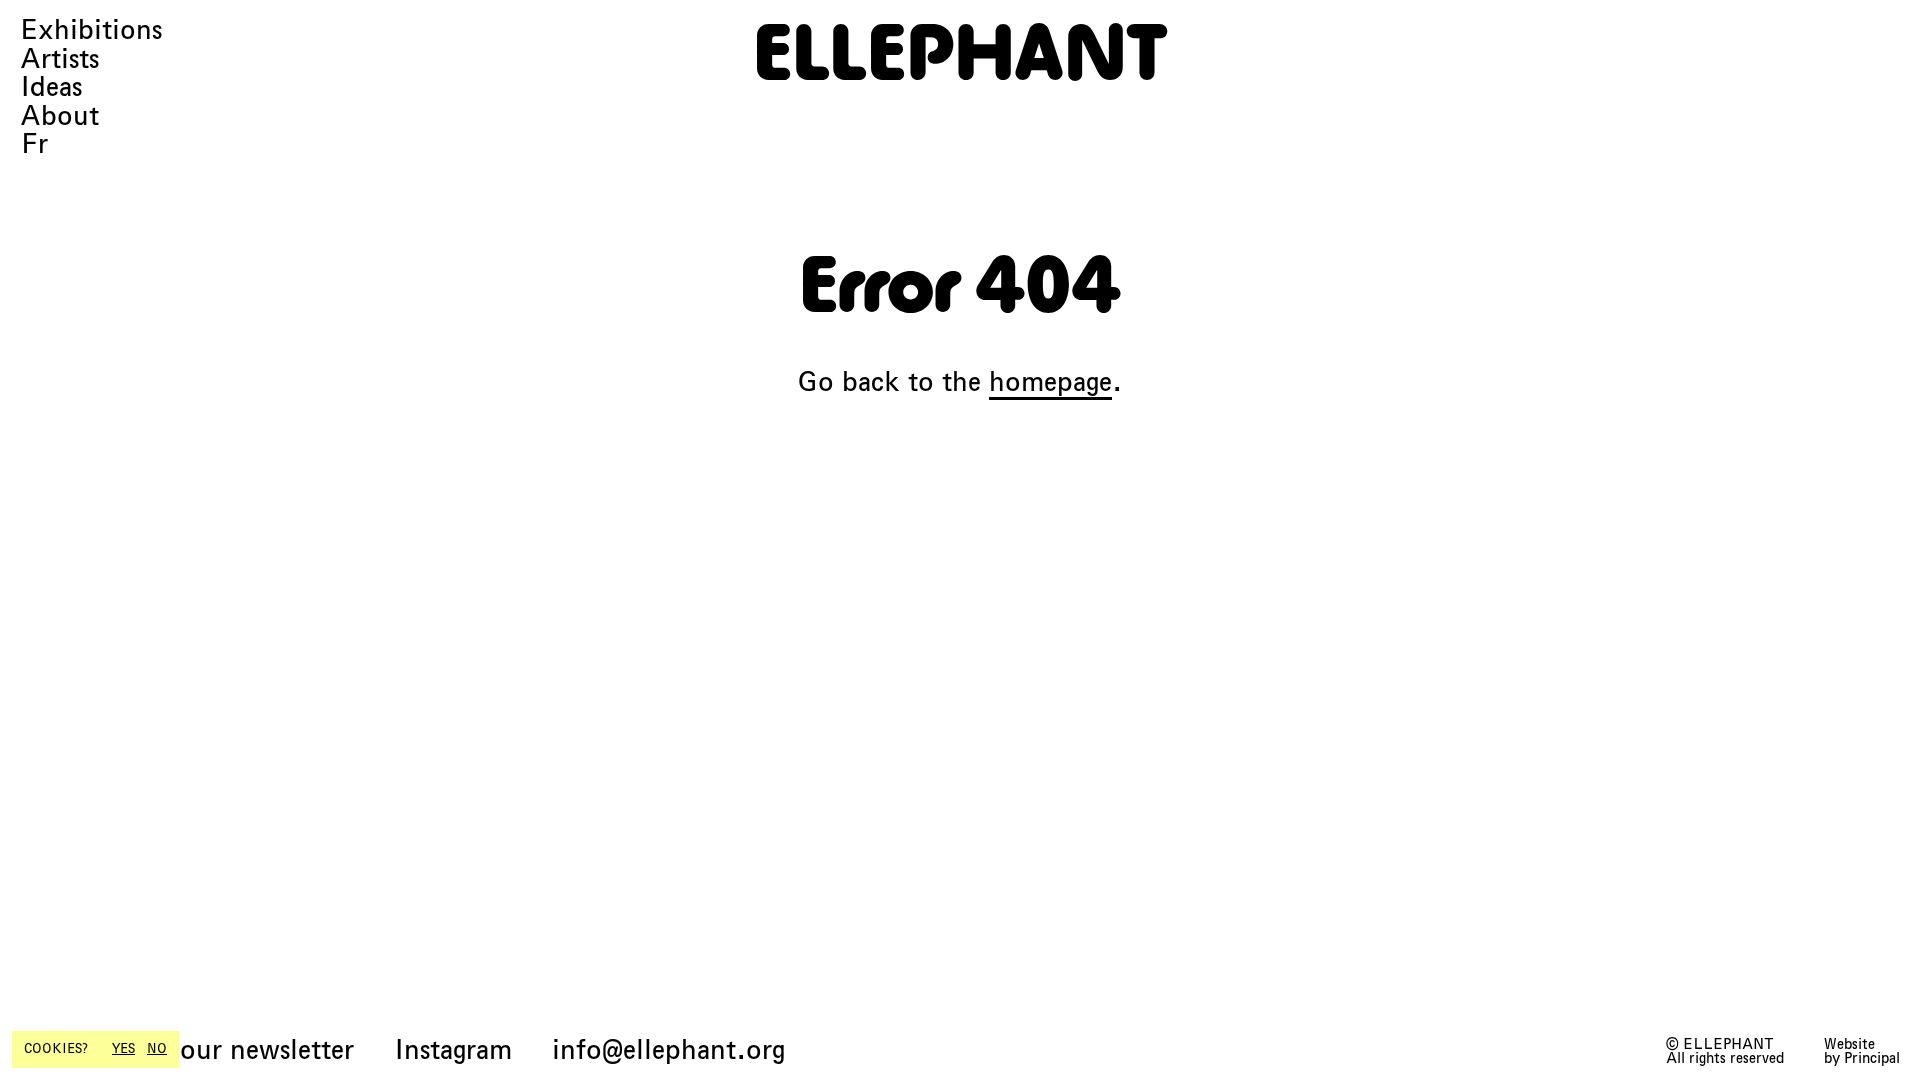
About (59, 116)
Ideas (51, 87)
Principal (1872, 1058)
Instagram (453, 1050)
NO (157, 1049)
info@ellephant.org (668, 1050)
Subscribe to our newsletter (187, 1050)
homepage (1050, 381)
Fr (34, 144)
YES (123, 1049)
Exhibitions (91, 30)
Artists (59, 59)
